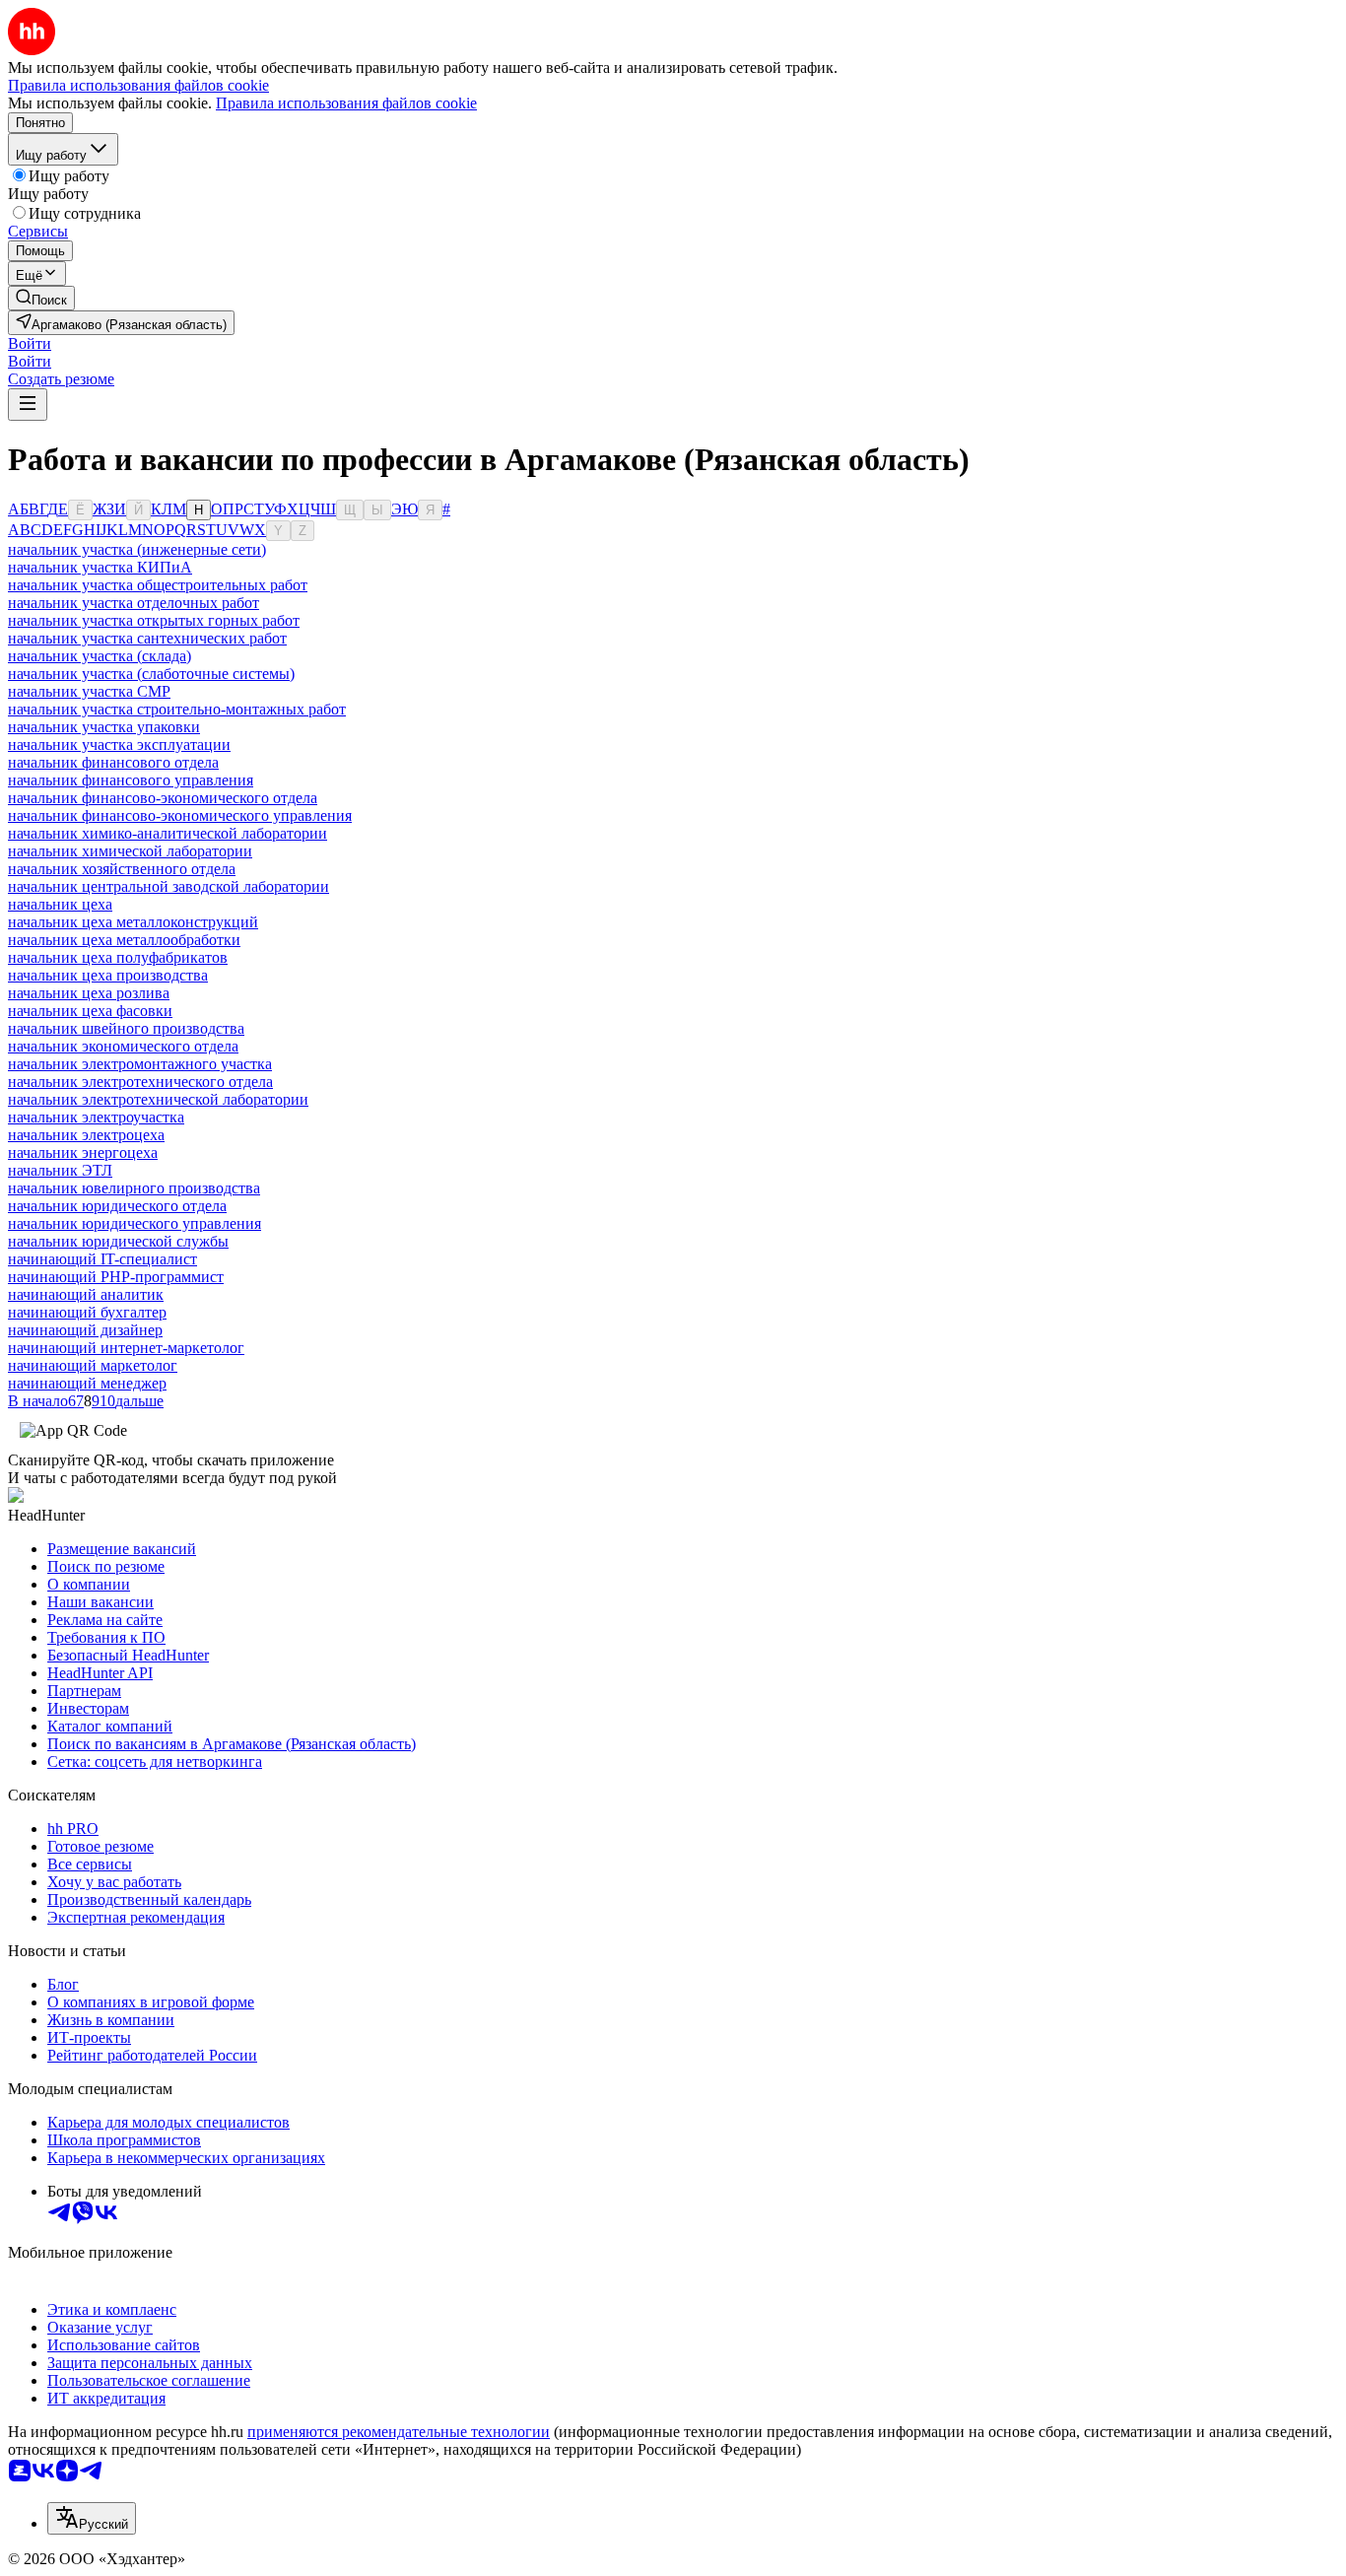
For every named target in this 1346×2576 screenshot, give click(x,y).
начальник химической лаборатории (130, 851)
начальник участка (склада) (100, 656)
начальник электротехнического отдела (140, 1082)
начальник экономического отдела (123, 1046)
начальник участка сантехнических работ (147, 638)
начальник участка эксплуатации (119, 745)
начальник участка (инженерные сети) (137, 549)
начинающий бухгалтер (87, 1312)
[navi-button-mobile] (28, 405)
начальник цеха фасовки (90, 1011)
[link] (41, 298)
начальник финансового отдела (113, 762)
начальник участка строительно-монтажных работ (177, 709)
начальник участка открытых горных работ (154, 620)
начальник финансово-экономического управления (180, 815)
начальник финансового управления (131, 780)
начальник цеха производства (108, 975)
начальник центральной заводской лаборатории (168, 886)
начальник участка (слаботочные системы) (151, 674)
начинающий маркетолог (93, 1365)
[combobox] (92, 2518)
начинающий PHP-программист (116, 1277)
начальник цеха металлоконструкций (133, 922)
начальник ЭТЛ (60, 1170)
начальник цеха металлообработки (124, 940)
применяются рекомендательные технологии (399, 2432)
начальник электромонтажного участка (140, 1064)
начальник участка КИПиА (100, 567)
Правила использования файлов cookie (346, 103)
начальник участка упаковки (104, 727)
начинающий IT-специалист (102, 1259)
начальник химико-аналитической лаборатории (168, 833)
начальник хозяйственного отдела (122, 869)
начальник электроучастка (96, 1117)
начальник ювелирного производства (134, 1188)
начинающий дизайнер (85, 1330)
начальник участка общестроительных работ (158, 585)
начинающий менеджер (87, 1383)
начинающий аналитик (86, 1294)
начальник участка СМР (89, 691)
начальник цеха (60, 904)
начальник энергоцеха (83, 1152)
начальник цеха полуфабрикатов (118, 957)
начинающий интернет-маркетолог (126, 1348)
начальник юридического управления (135, 1223)
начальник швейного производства (126, 1028)
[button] (30, 343)
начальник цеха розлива (89, 993)
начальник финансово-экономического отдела (163, 798)
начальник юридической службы (118, 1241)
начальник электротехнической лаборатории (158, 1099)
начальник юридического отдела (117, 1206)
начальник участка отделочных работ (134, 603)
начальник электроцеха (86, 1135)
